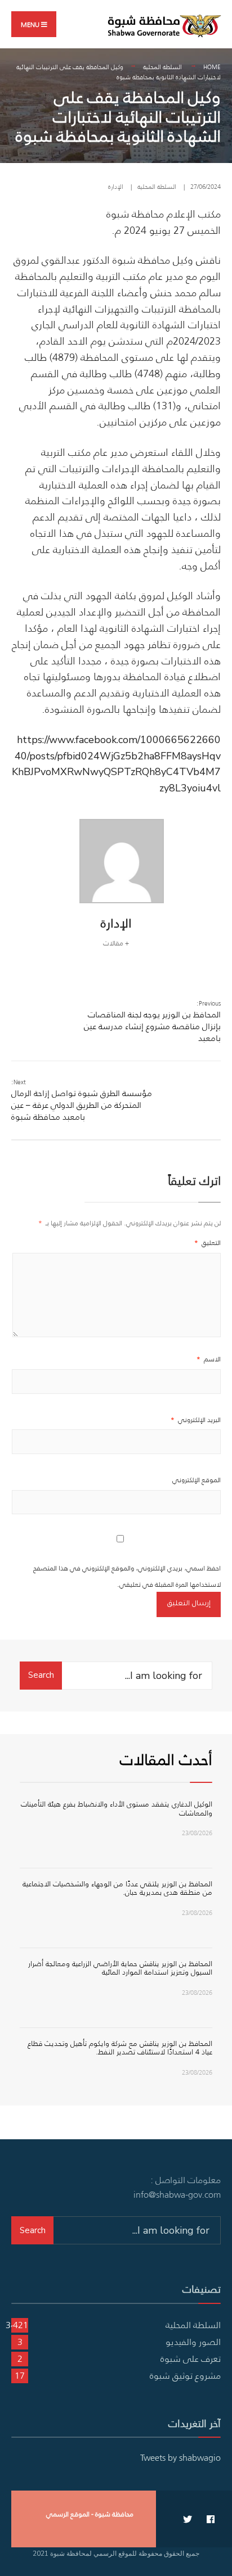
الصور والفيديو (193, 2342)
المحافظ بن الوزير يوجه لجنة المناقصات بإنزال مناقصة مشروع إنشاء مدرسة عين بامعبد (152, 1021)
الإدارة (116, 187)
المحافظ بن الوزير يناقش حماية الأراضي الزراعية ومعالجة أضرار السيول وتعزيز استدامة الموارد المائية (120, 1968)
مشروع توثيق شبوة (185, 2375)
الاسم (209, 1359)
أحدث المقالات (166, 1759)
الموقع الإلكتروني (197, 1480)
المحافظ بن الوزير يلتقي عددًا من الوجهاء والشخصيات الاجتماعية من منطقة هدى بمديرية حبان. (117, 1888)
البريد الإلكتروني (196, 1420)
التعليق (208, 1242)
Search (41, 1675)
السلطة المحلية (162, 67)
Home (212, 67)
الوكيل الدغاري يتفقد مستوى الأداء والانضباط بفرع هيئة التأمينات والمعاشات (117, 1808)
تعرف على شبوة (191, 2358)
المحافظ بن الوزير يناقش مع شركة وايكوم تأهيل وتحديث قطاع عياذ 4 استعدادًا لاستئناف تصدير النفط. (120, 2048)
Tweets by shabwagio (180, 2457)
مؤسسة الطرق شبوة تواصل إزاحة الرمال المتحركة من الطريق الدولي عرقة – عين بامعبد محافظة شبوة (82, 1100)
